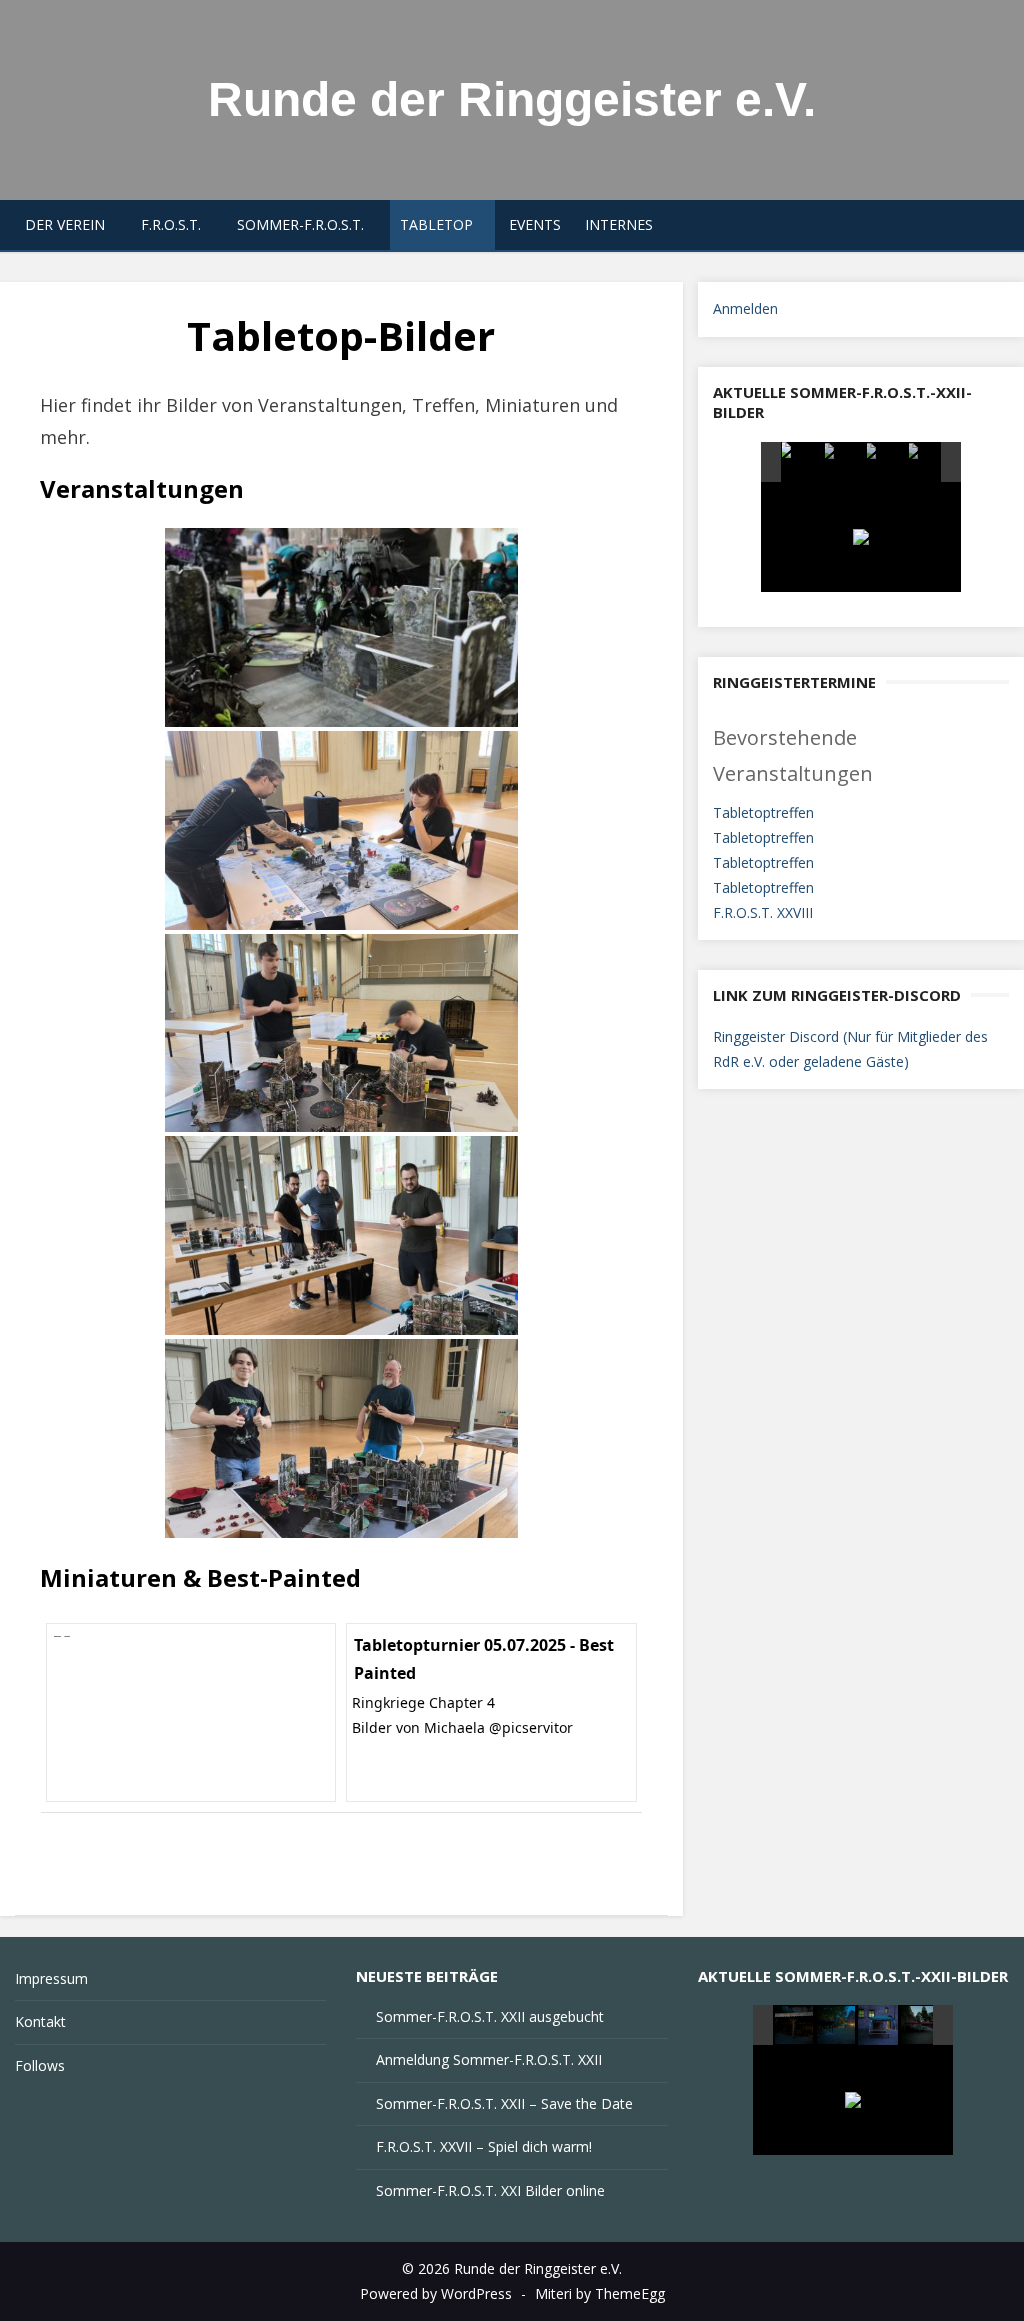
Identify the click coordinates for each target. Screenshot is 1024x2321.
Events (535, 224)
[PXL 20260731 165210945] (801, 462)
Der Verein (65, 224)
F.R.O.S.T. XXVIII (763, 912)
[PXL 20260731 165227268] (844, 463)
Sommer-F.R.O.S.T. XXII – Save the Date (504, 2103)
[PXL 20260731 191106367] (928, 463)
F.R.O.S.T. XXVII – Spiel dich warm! (484, 2146)
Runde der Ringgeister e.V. (512, 99)
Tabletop (436, 224)
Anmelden (745, 308)
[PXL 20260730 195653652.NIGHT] (921, 2026)
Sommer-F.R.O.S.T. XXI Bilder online (490, 2190)
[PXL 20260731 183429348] (886, 463)
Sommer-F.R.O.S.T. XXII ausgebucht (490, 2016)
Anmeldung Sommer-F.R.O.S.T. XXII (489, 2059)
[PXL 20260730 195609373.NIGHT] (795, 2026)
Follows (40, 2065)
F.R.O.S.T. (171, 224)
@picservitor (531, 1727)
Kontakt (40, 2021)
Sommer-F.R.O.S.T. (300, 224)
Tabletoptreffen (763, 812)
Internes (619, 224)
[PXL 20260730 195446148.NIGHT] (878, 2025)
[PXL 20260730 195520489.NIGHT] (837, 2026)
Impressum (51, 1978)
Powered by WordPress (436, 2293)
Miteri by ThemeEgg (600, 2293)
